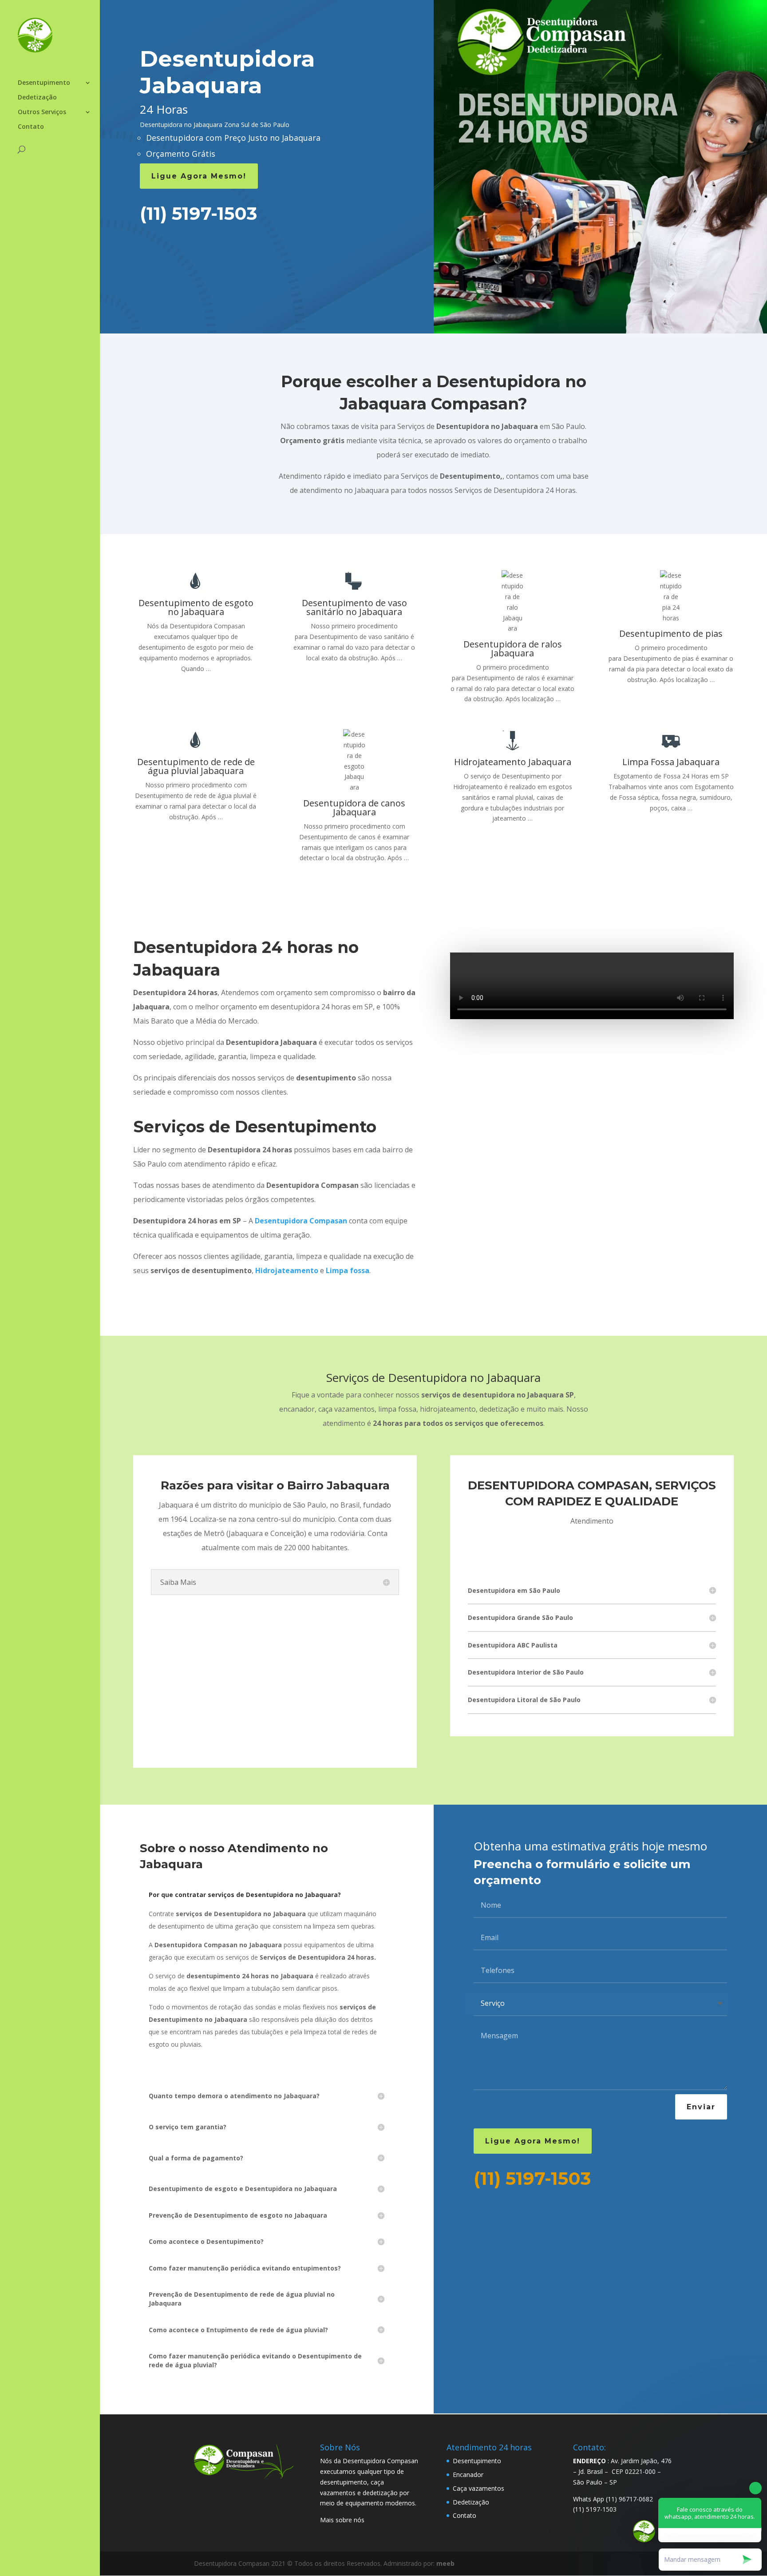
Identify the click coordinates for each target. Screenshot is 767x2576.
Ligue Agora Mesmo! (199, 176)
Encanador (468, 2475)
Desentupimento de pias (671, 633)
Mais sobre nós (342, 2520)
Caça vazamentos (478, 2488)
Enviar (701, 2107)
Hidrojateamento (287, 1270)
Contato (31, 127)
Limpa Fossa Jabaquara (671, 762)
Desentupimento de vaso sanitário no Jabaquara (354, 607)
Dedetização (37, 98)
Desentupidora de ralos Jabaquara (513, 649)
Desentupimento (44, 83)
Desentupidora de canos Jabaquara (354, 808)
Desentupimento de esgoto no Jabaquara (196, 607)
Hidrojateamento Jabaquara (513, 762)
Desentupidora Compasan (301, 1221)
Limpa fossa (348, 1270)
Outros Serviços (42, 112)
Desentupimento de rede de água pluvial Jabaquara (196, 766)
